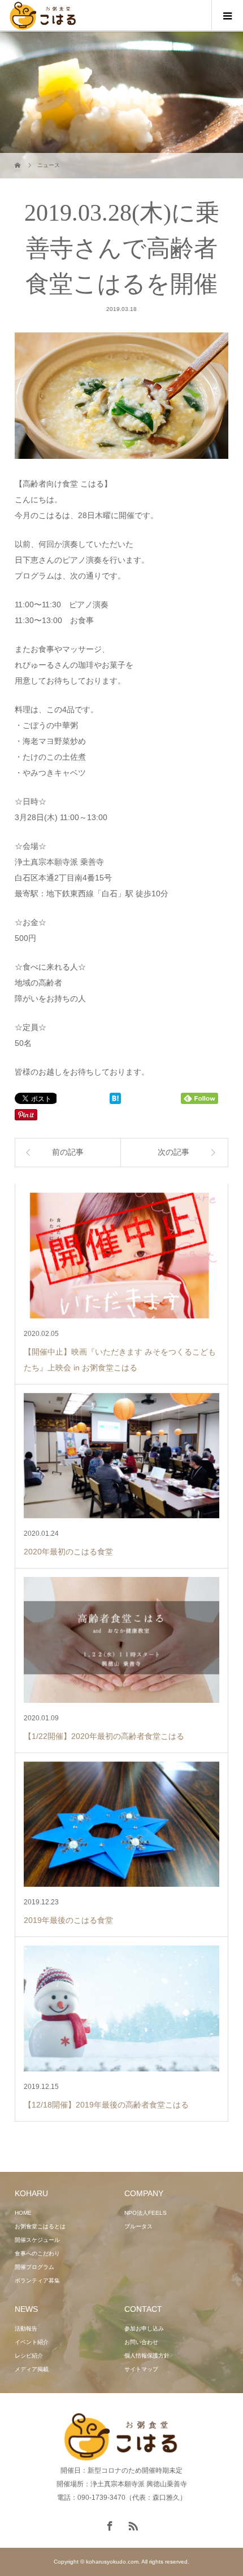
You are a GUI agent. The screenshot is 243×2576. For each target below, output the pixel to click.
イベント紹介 (32, 2342)
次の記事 (173, 1152)
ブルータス (138, 2226)
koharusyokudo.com (112, 2562)
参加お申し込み (144, 2329)
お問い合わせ (141, 2342)
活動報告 (26, 2329)
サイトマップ (141, 2369)
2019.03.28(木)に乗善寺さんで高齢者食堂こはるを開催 (122, 248)
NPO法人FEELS (146, 2213)
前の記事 (68, 1152)
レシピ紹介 (29, 2356)
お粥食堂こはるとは (40, 2226)
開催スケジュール (37, 2240)
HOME (23, 2213)
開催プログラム (34, 2267)
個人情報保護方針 (147, 2356)
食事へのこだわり (37, 2253)
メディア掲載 (32, 2369)
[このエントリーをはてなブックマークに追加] (115, 1099)
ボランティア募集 (37, 2281)
